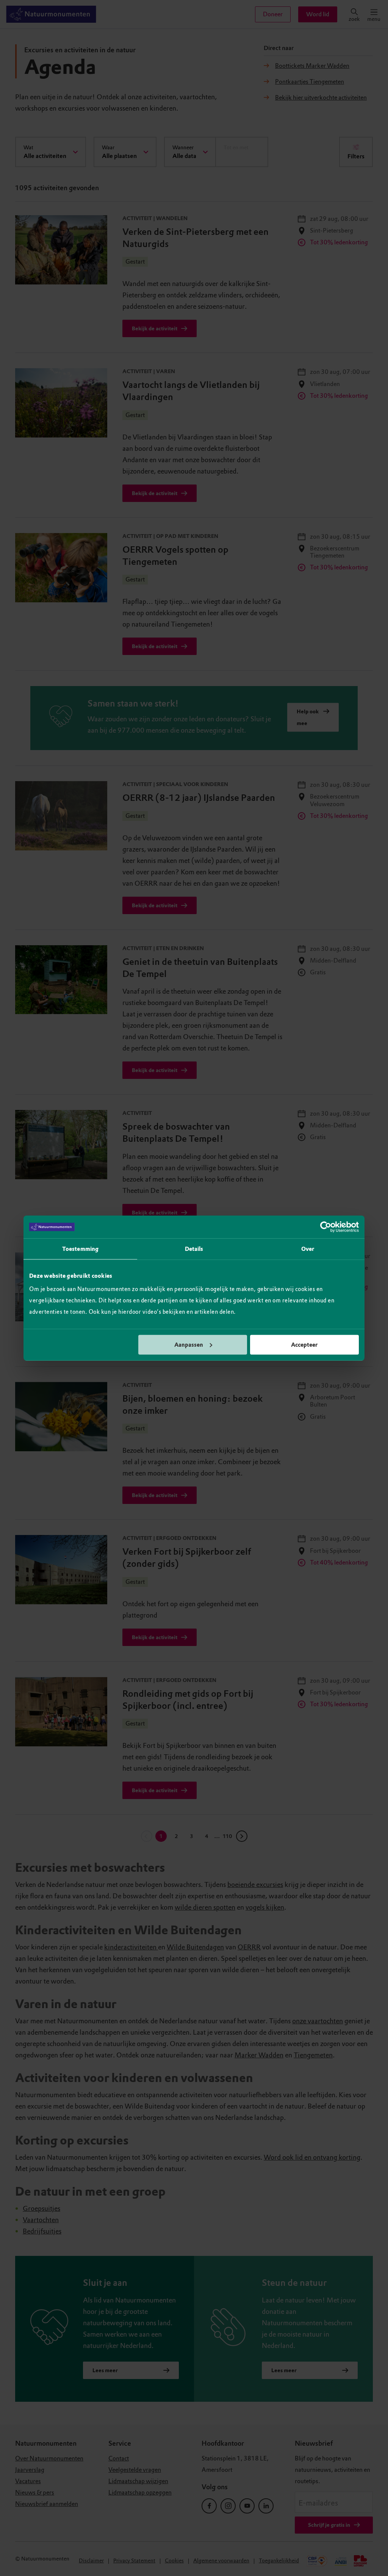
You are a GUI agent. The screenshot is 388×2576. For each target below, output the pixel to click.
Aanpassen (189, 1344)
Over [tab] (308, 1249)
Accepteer (304, 1344)
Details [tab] (194, 1249)
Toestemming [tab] (80, 1249)
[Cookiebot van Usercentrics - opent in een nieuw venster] (326, 1227)
